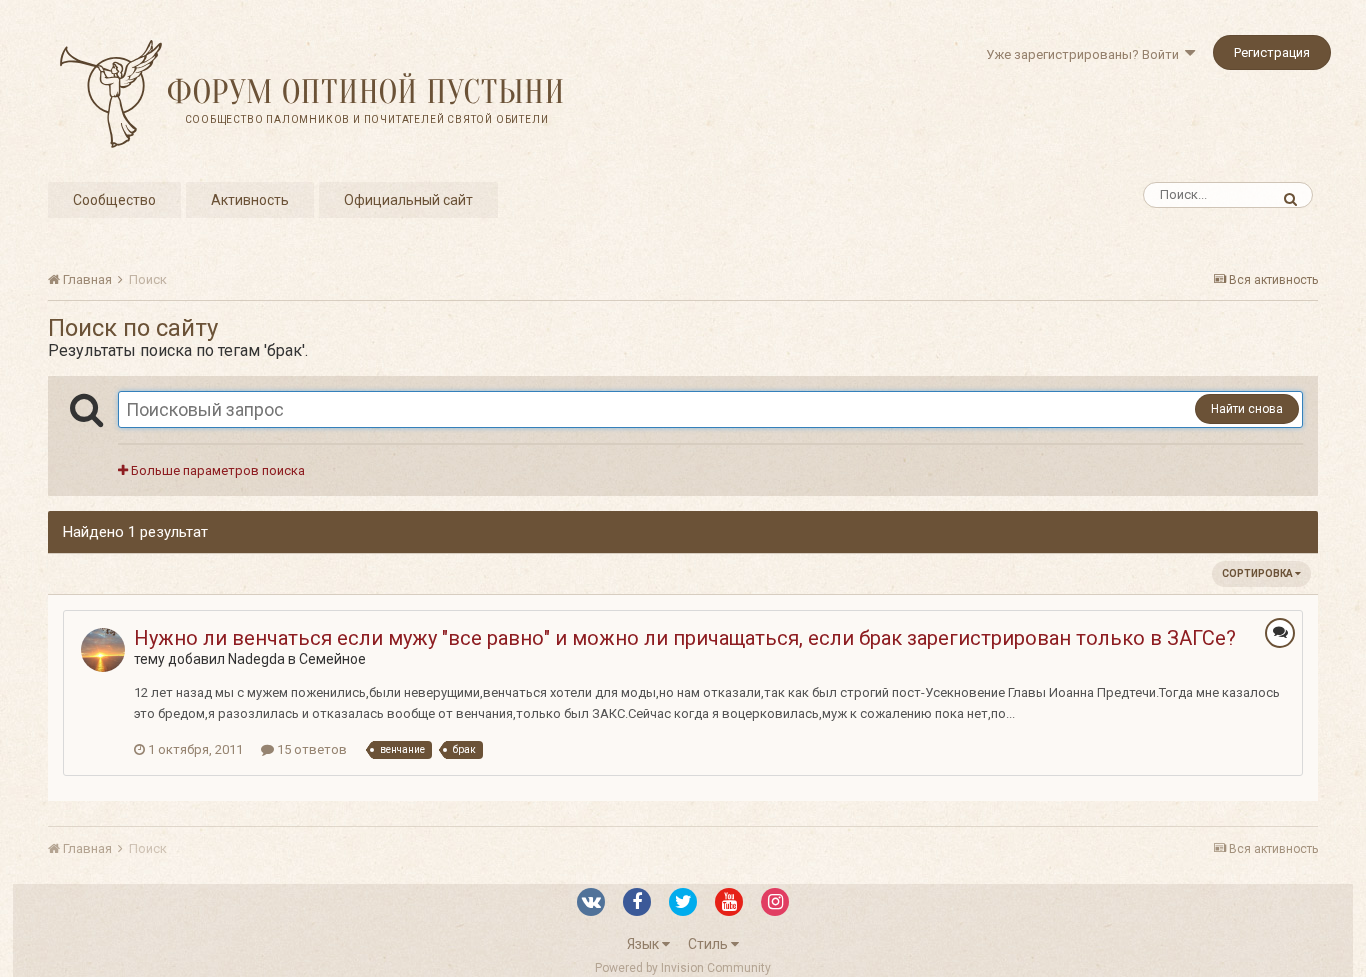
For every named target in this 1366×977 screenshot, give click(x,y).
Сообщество (114, 200)
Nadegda (256, 659)
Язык (644, 944)
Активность (250, 200)
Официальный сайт (408, 200)
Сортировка (1258, 573)
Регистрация (1272, 52)
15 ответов (310, 749)
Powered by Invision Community (683, 968)
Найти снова (1247, 409)
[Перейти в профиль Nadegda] (103, 650)
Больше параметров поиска (216, 470)
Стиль (709, 944)
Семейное (332, 659)
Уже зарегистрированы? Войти (1085, 54)
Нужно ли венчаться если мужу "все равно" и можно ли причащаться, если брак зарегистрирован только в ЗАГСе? (685, 638)
